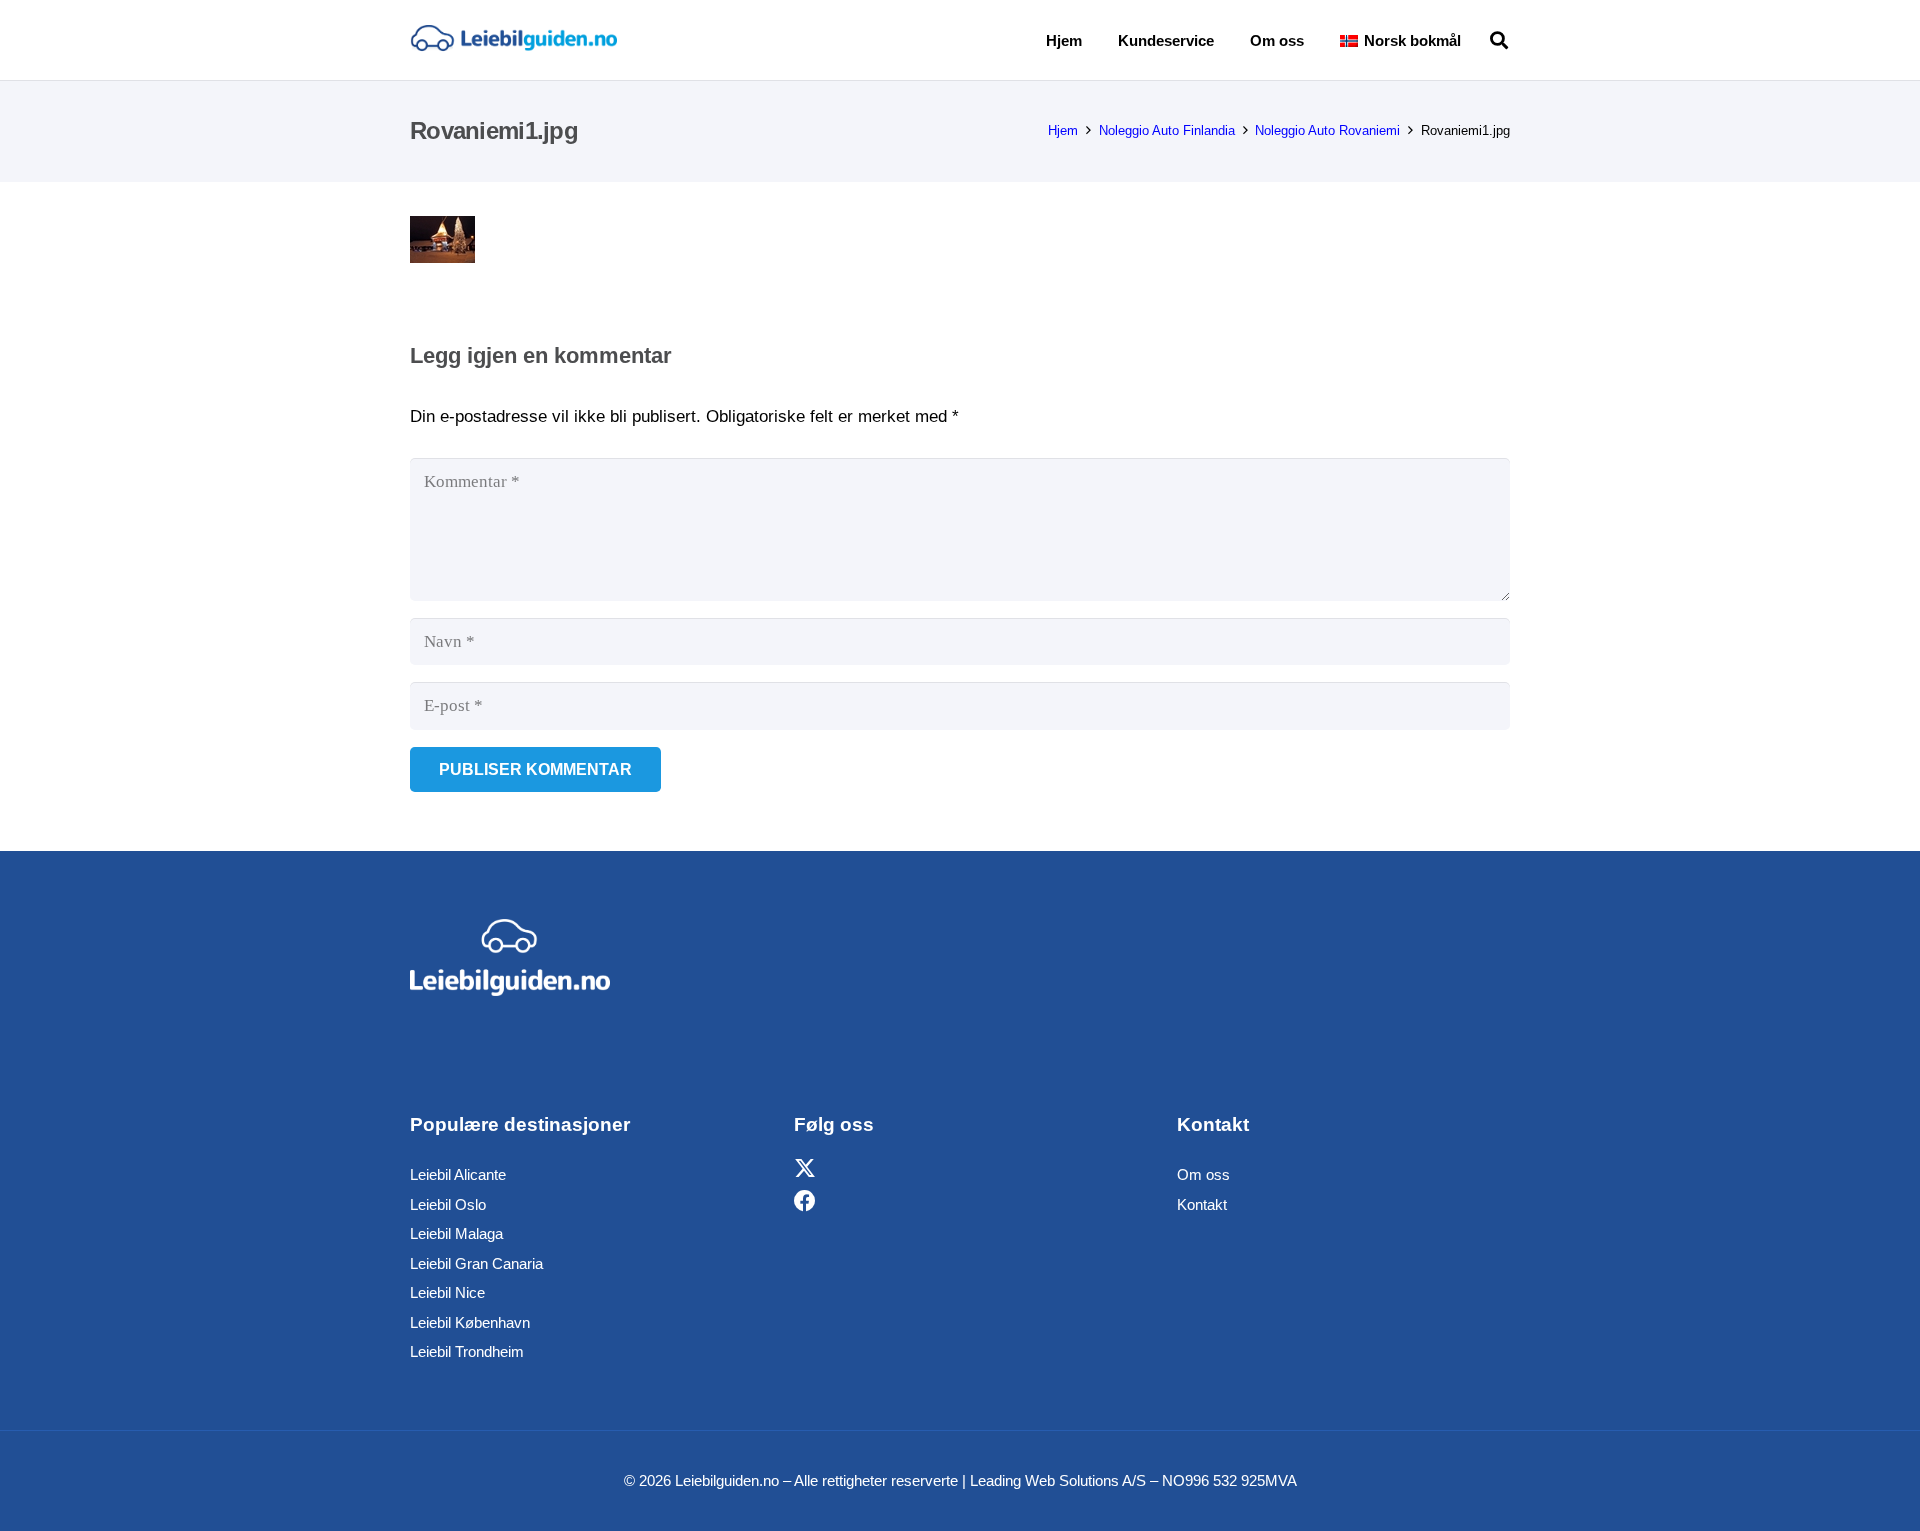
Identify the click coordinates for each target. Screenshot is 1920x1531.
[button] (1475, 40)
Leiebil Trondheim (467, 1351)
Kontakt (1202, 1204)
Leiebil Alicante (458, 1174)
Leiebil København (470, 1322)
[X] (805, 1169)
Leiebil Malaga (456, 1233)
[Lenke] (513, 40)
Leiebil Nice (447, 1292)
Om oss (1203, 1174)
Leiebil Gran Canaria (476, 1263)
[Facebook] (805, 1201)
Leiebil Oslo (448, 1204)
